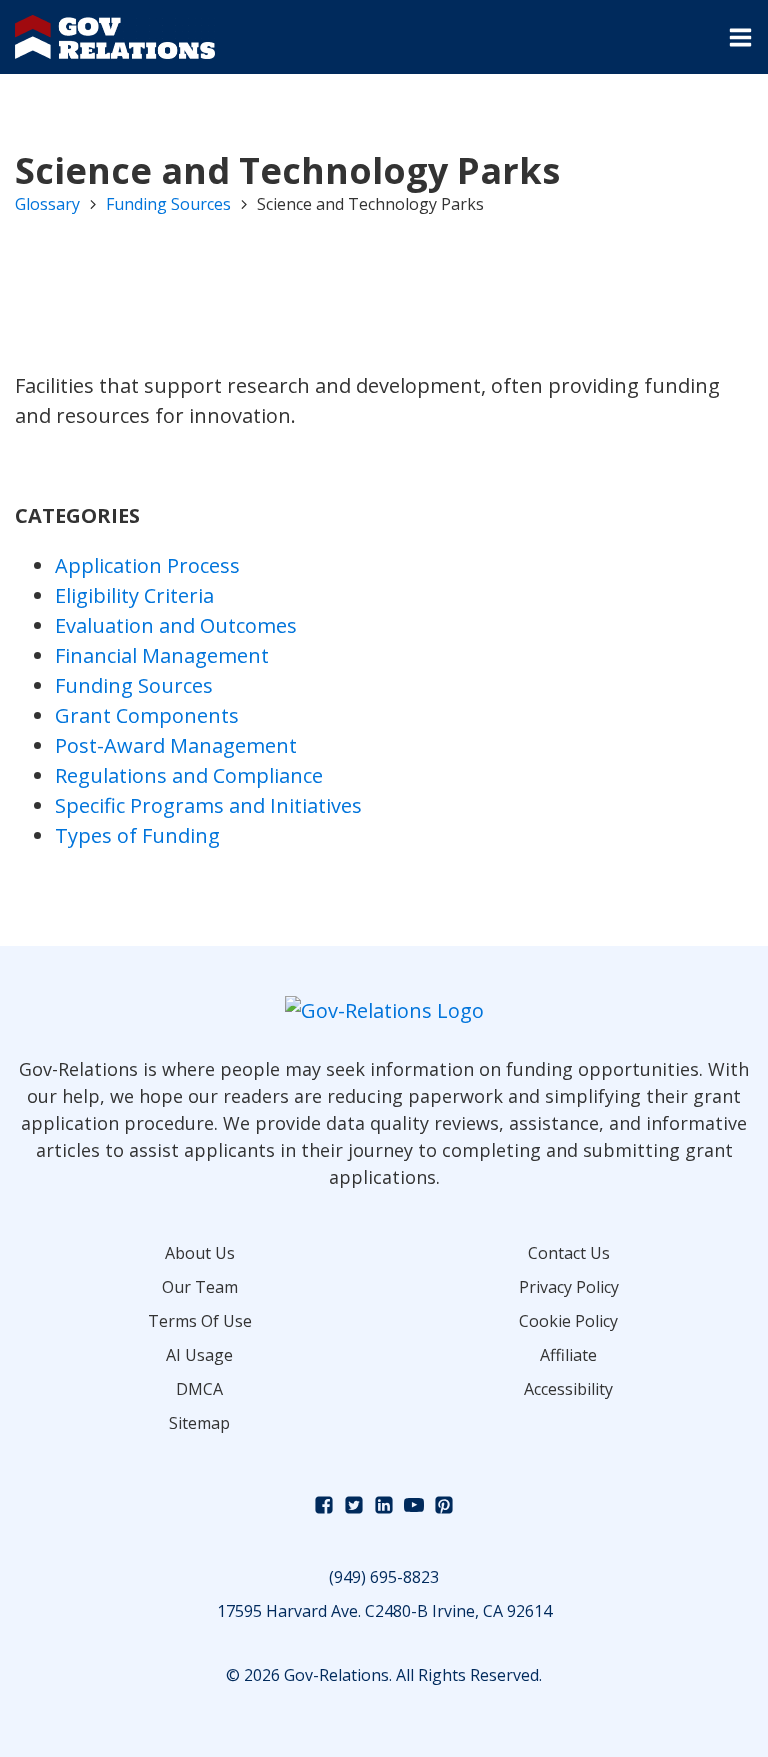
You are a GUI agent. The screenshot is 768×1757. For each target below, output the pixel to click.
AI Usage (199, 1355)
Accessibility (568, 1389)
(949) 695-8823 (384, 1577)
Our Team (200, 1287)
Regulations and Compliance (189, 775)
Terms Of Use (200, 1321)
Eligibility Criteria (134, 595)
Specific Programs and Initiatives (208, 805)
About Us (200, 1253)
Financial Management (162, 655)
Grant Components (147, 715)
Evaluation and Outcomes (176, 625)
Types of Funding (137, 835)
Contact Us (569, 1253)
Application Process (147, 565)
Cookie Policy (568, 1321)
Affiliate (568, 1355)
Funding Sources (168, 204)
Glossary (47, 204)
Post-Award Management (176, 745)
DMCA (199, 1389)
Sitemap (199, 1423)
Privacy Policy (569, 1287)
